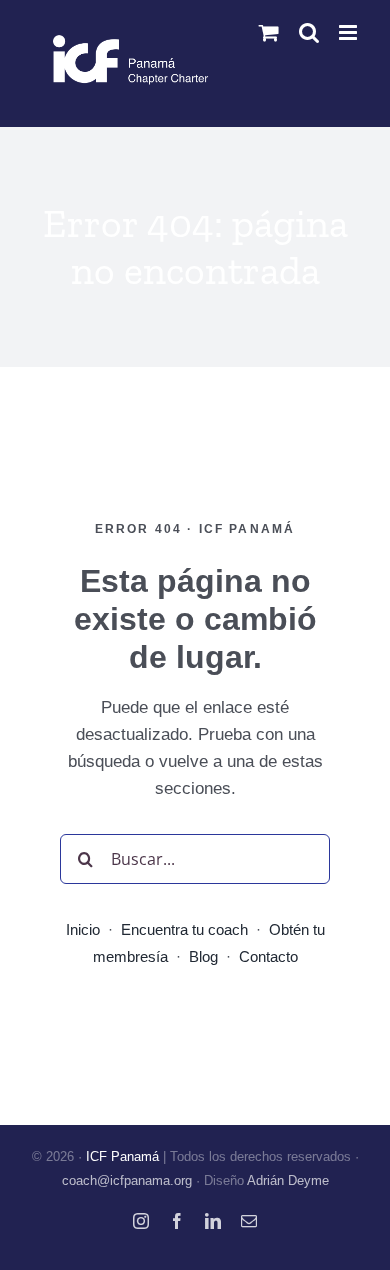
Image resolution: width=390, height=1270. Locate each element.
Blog (203, 956)
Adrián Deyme (288, 1180)
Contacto (268, 956)
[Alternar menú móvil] (349, 32)
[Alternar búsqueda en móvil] (309, 32)
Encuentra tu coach (184, 929)
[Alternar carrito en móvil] (269, 32)
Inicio (83, 929)
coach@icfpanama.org (127, 1180)
